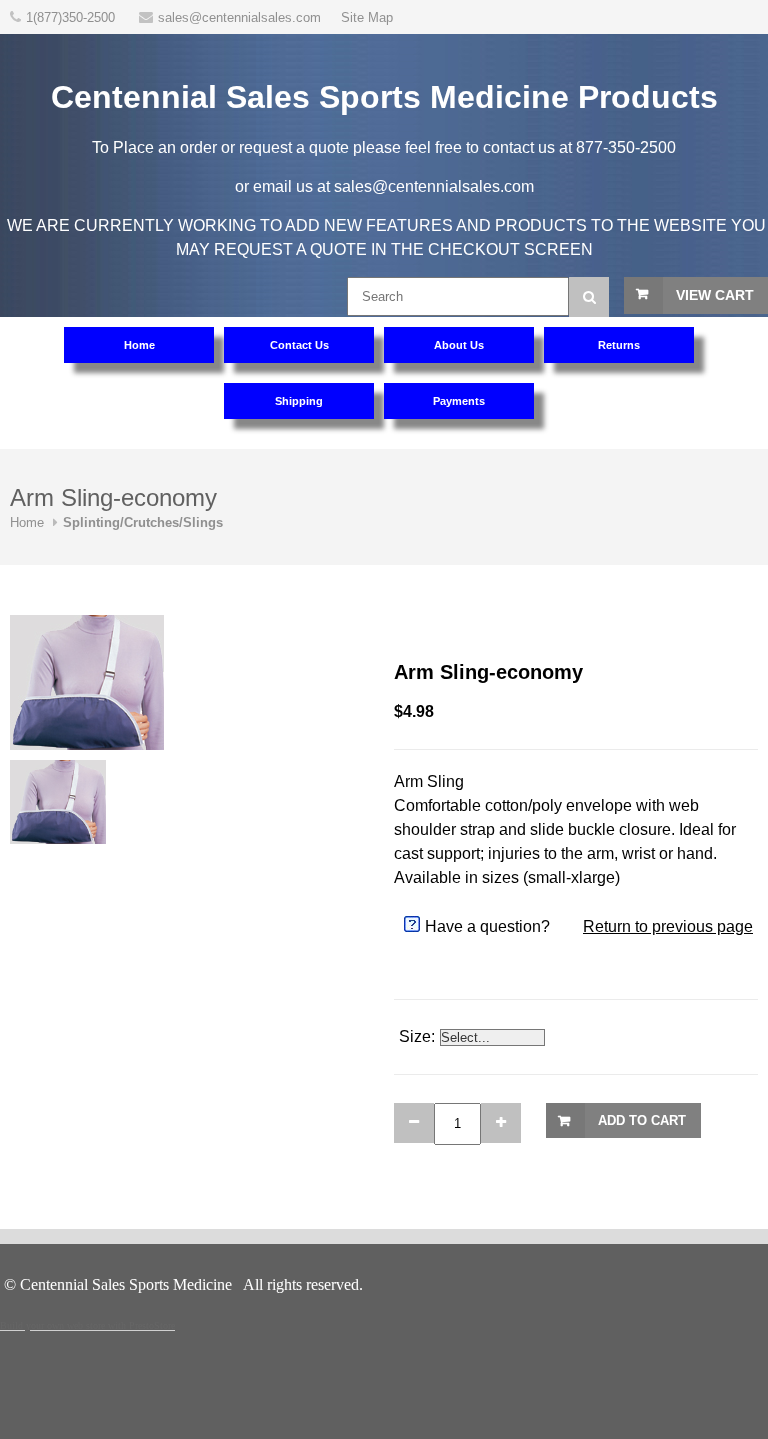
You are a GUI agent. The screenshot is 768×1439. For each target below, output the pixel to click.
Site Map (367, 17)
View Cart (715, 295)
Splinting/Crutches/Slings (143, 522)
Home (27, 522)
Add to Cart (642, 1120)
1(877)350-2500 (72, 17)
